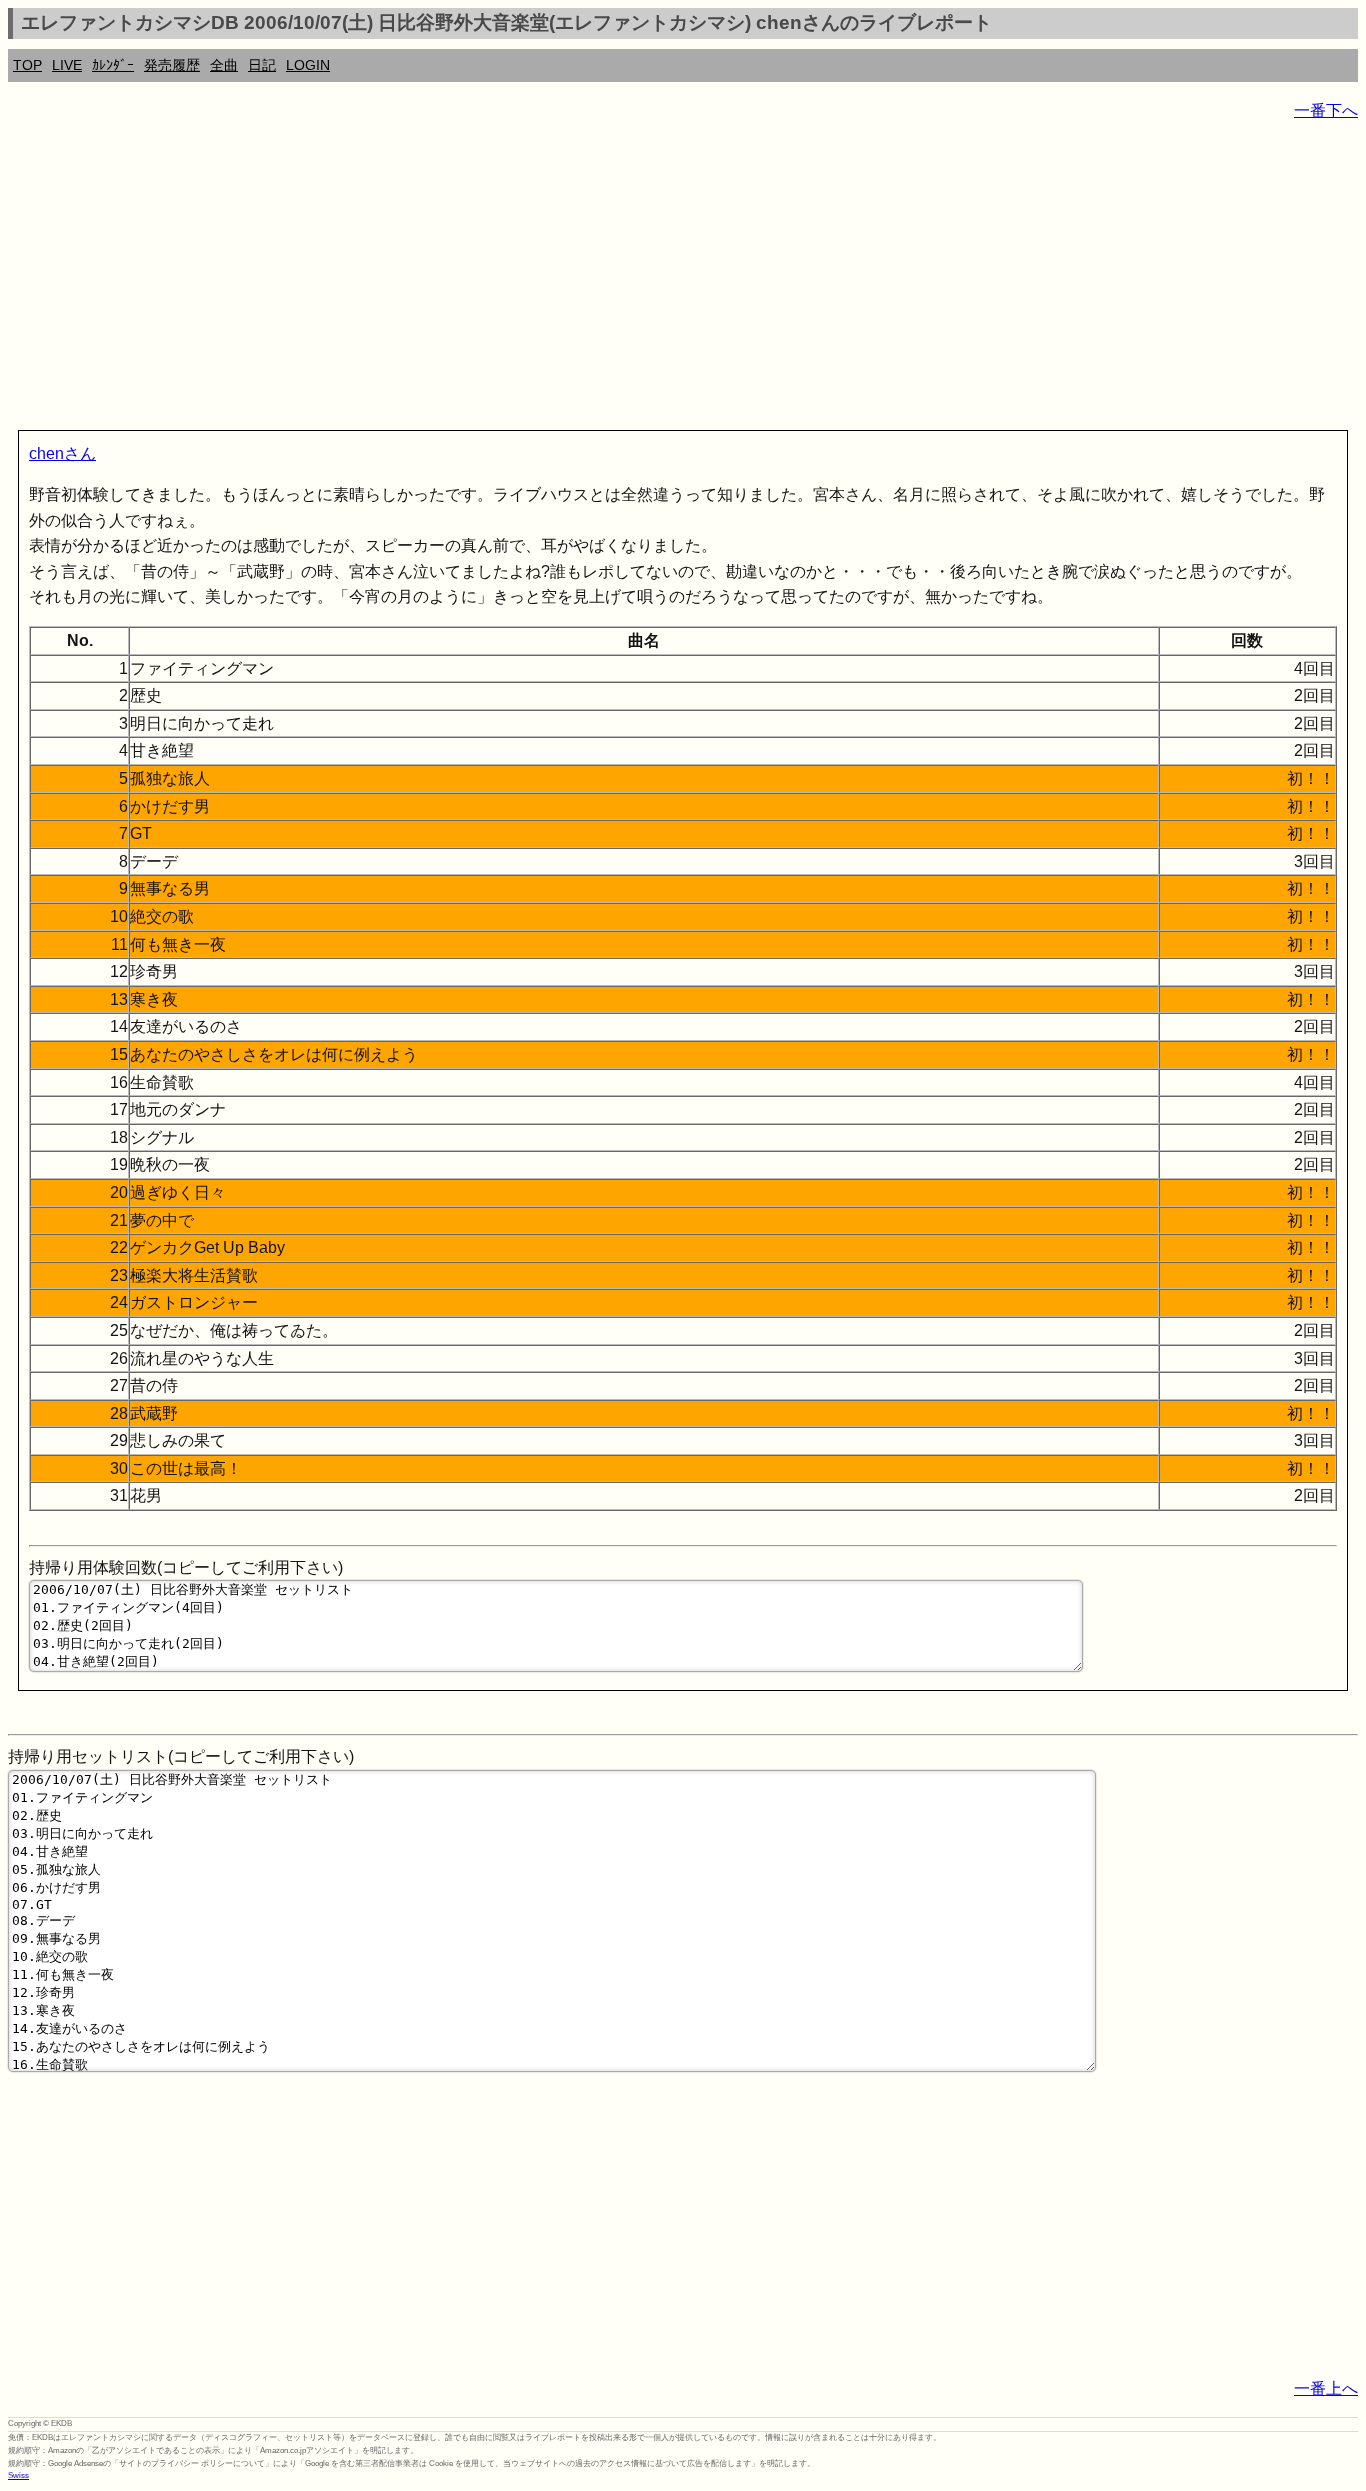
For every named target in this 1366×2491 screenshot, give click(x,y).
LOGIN (308, 65)
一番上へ (1326, 2388)
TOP (27, 65)
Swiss (18, 2475)
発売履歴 (172, 65)
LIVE (67, 65)
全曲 (224, 65)
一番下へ (1326, 110)
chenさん (62, 453)
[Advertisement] (608, 280)
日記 (262, 65)
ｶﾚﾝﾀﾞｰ (113, 65)
